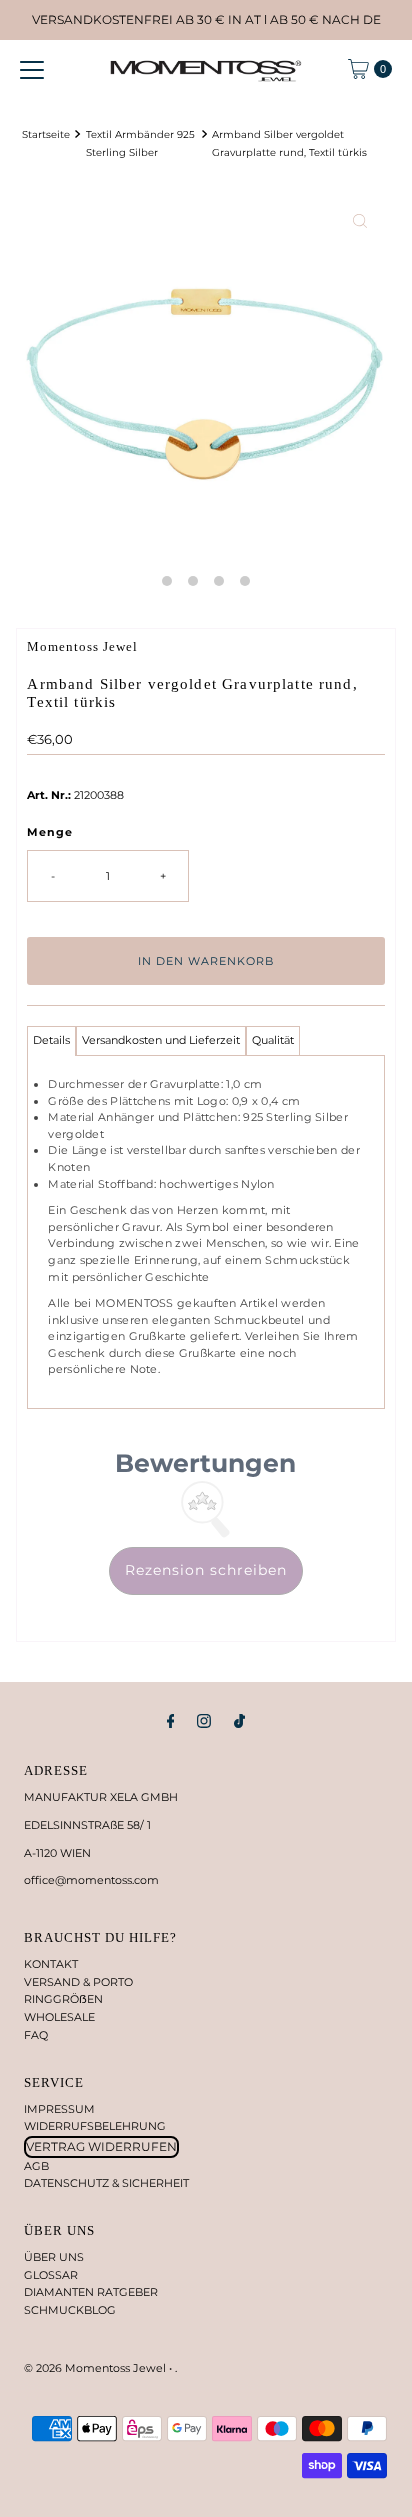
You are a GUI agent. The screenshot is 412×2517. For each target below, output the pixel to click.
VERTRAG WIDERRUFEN (101, 2146)
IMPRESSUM (59, 2109)
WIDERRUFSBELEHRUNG (95, 2126)
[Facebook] (171, 1721)
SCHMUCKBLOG (70, 2310)
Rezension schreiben (206, 1570)
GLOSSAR (51, 2275)
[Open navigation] (32, 69)
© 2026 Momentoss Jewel (96, 2368)
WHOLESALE (59, 2017)
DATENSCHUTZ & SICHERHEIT (106, 2183)
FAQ (36, 2035)
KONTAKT (51, 1964)
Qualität (273, 1040)
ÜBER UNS (54, 2257)
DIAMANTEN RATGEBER (91, 2292)
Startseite (46, 134)
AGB (36, 2166)
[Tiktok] (239, 1721)
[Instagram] (204, 1721)
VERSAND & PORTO (78, 1982)
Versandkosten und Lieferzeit (161, 1040)
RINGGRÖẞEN (63, 1999)
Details (51, 1040)
